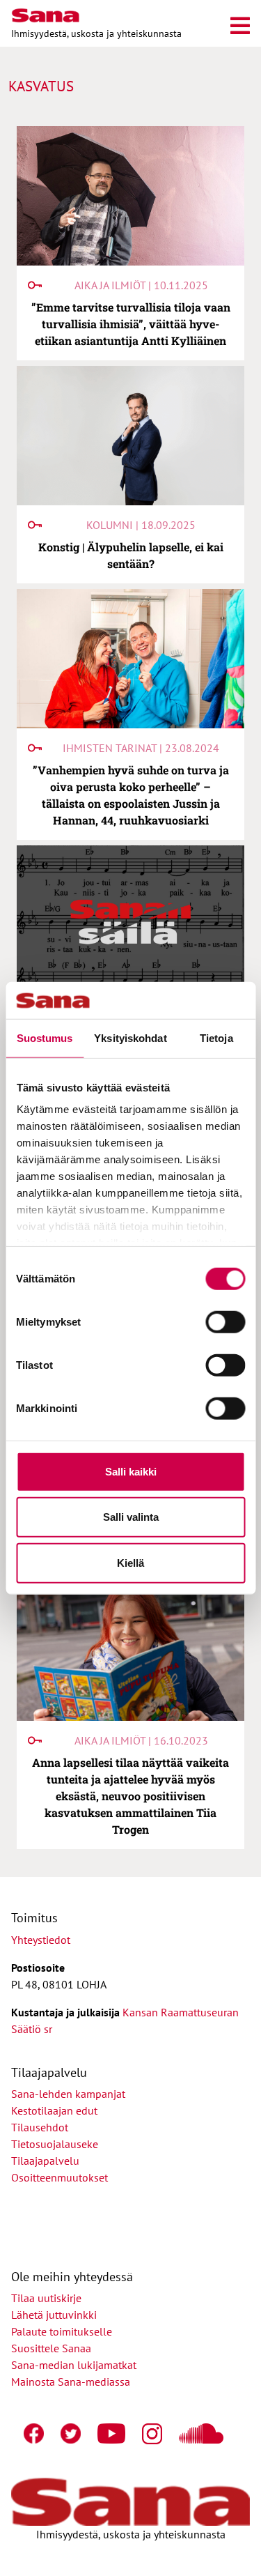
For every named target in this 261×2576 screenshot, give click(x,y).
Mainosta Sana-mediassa (71, 2382)
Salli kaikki (131, 1471)
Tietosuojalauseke (55, 2144)
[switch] (225, 1321)
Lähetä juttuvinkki (54, 2315)
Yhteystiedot (41, 1940)
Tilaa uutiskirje (46, 2298)
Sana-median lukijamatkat (74, 2365)
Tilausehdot (40, 2127)
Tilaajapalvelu (48, 2161)
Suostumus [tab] (45, 1037)
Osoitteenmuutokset (60, 2177)
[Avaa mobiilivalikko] (240, 23)
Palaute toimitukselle (62, 2331)
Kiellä (130, 1562)
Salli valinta (131, 1517)
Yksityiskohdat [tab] (130, 1037)
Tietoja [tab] (216, 1037)
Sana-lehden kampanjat (68, 2094)
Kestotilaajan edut (54, 2110)
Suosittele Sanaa (51, 2348)
